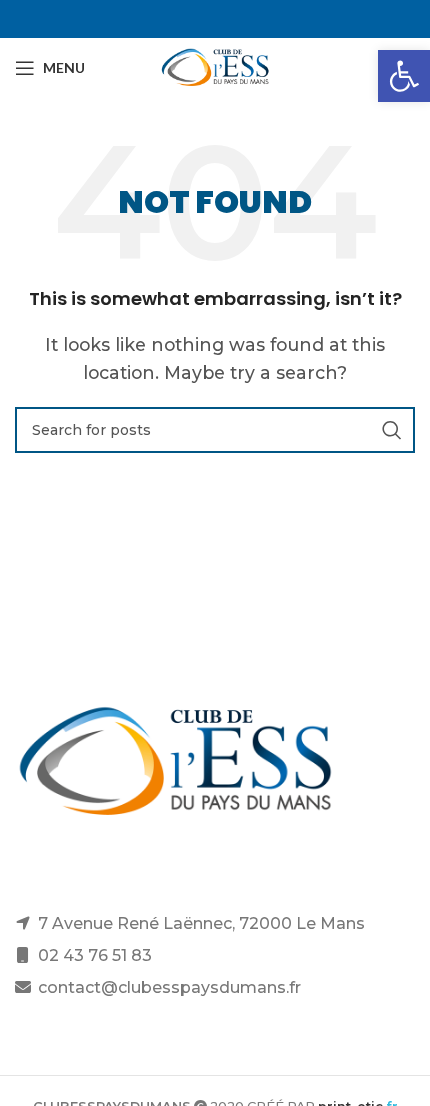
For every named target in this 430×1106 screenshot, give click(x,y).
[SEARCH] (392, 430)
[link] (404, 76)
